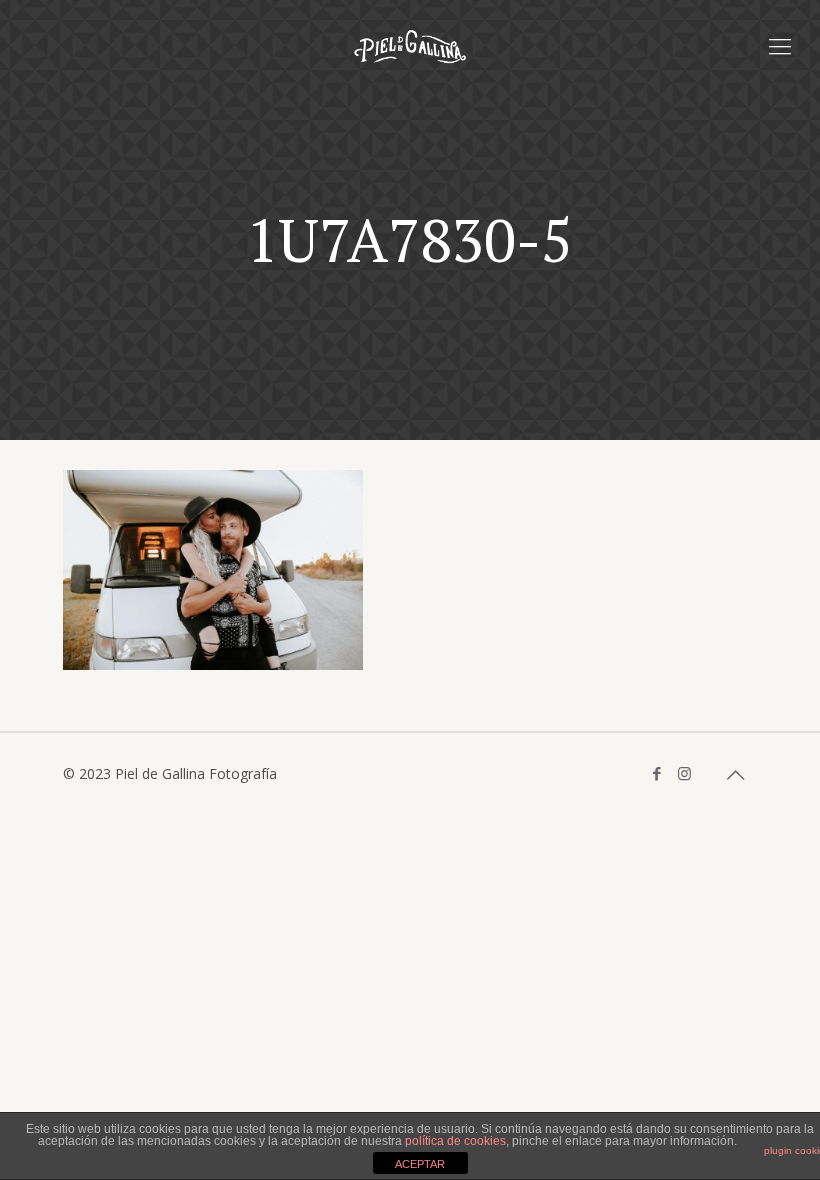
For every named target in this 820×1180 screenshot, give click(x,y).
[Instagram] (684, 773)
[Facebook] (657, 773)
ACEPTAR (420, 1164)
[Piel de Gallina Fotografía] (410, 45)
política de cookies (455, 1141)
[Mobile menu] (780, 45)
